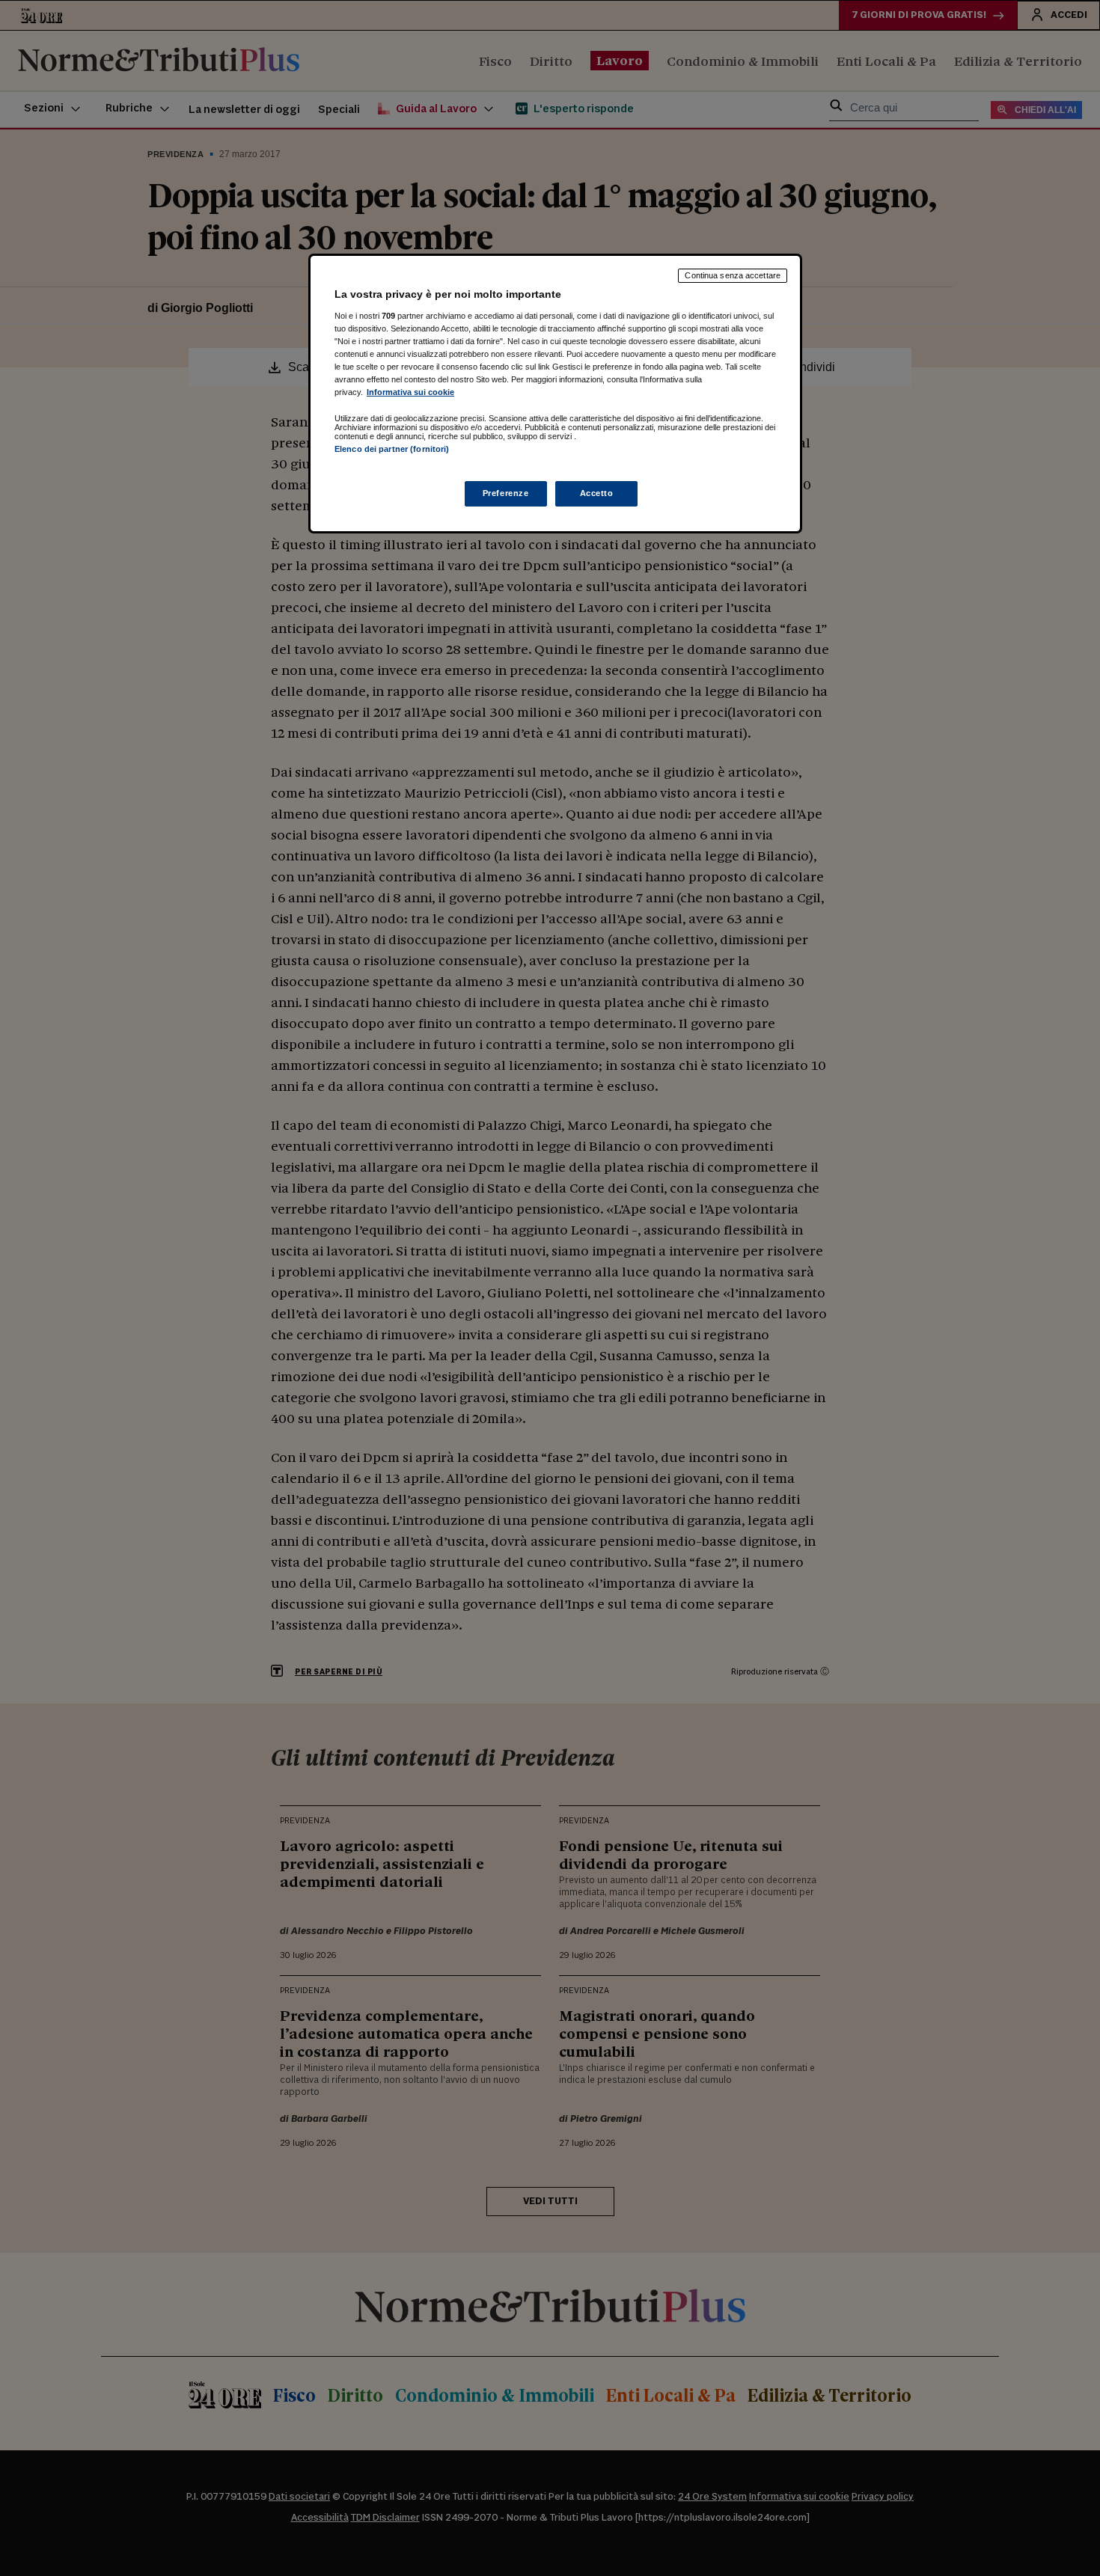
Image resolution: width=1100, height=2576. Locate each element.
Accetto (597, 493)
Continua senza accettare (733, 275)
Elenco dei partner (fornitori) (392, 449)
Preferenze (506, 493)
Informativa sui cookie (410, 392)
